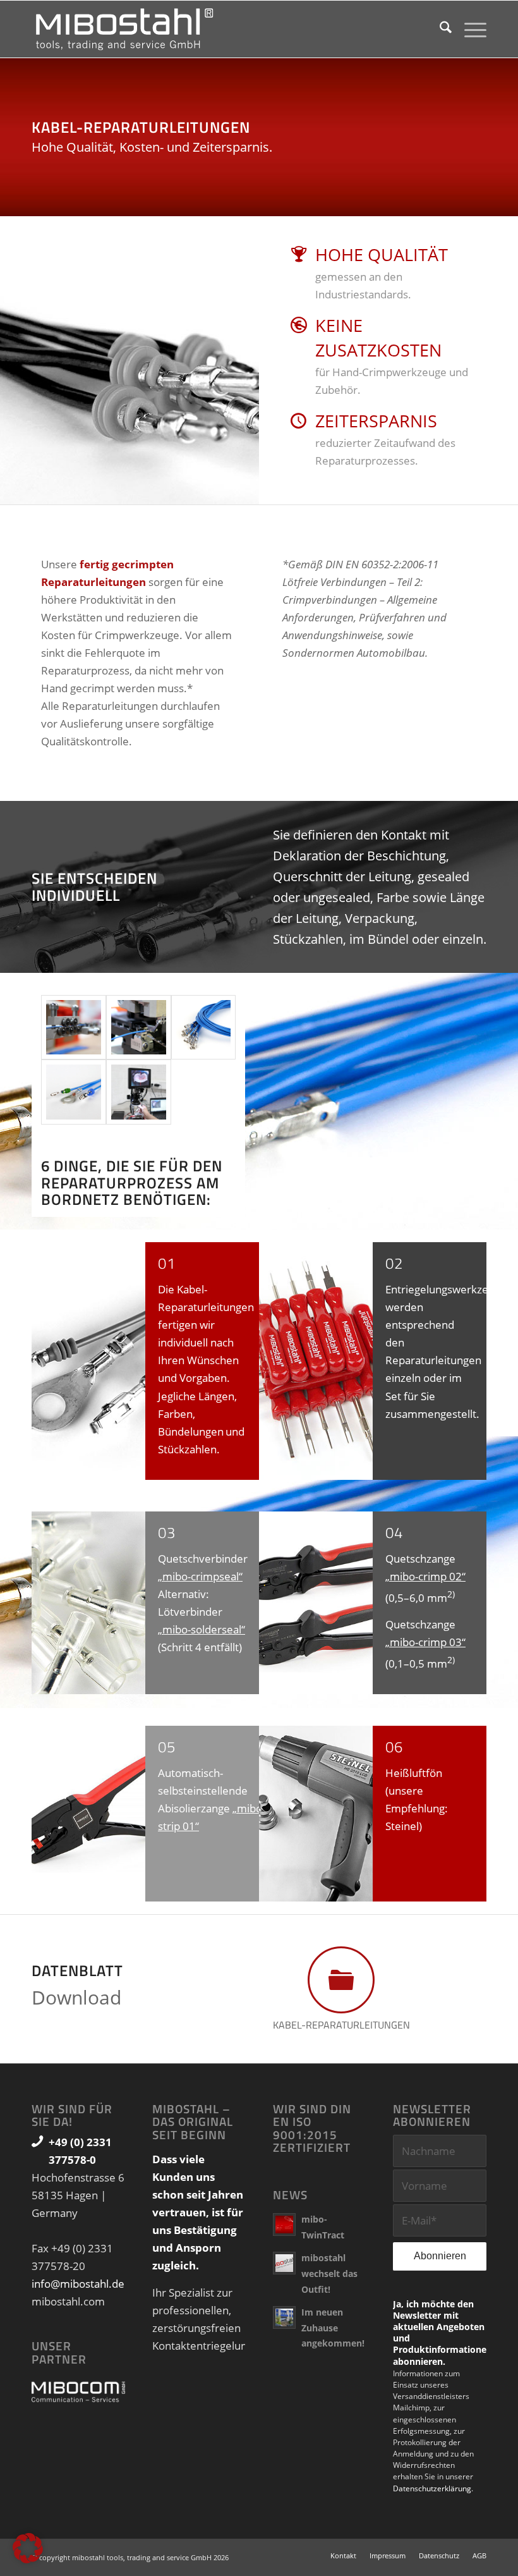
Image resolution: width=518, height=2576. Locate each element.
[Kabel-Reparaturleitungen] (74, 1028)
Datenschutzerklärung (432, 2488)
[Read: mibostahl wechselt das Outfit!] (284, 2263)
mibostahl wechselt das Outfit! (329, 2273)
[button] (28, 2548)
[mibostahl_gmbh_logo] (125, 29)
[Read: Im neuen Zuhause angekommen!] (284, 2317)
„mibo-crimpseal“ (200, 1576)
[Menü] (469, 29)
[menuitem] (439, 29)
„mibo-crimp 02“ (425, 1576)
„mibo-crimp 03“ (425, 1642)
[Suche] (439, 29)
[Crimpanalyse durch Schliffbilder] (139, 1092)
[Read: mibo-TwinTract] (284, 2225)
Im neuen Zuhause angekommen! (333, 2328)
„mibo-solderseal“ (202, 1629)
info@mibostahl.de (78, 2284)
